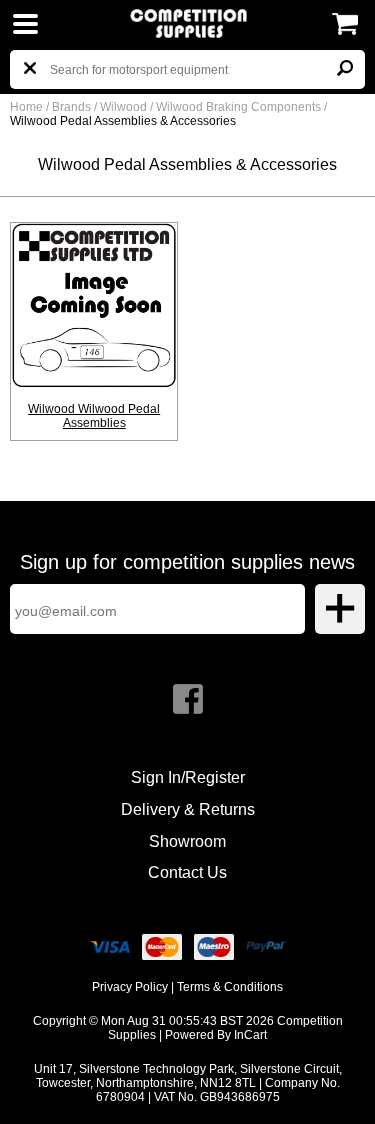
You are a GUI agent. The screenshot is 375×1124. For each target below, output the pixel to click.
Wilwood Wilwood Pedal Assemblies (94, 416)
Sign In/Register (188, 777)
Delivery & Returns (188, 809)
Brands (71, 107)
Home (26, 107)
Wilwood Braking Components (240, 107)
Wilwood (125, 107)
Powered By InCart (216, 1035)
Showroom (187, 841)
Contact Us (187, 872)
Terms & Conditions (230, 987)
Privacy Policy (130, 987)
